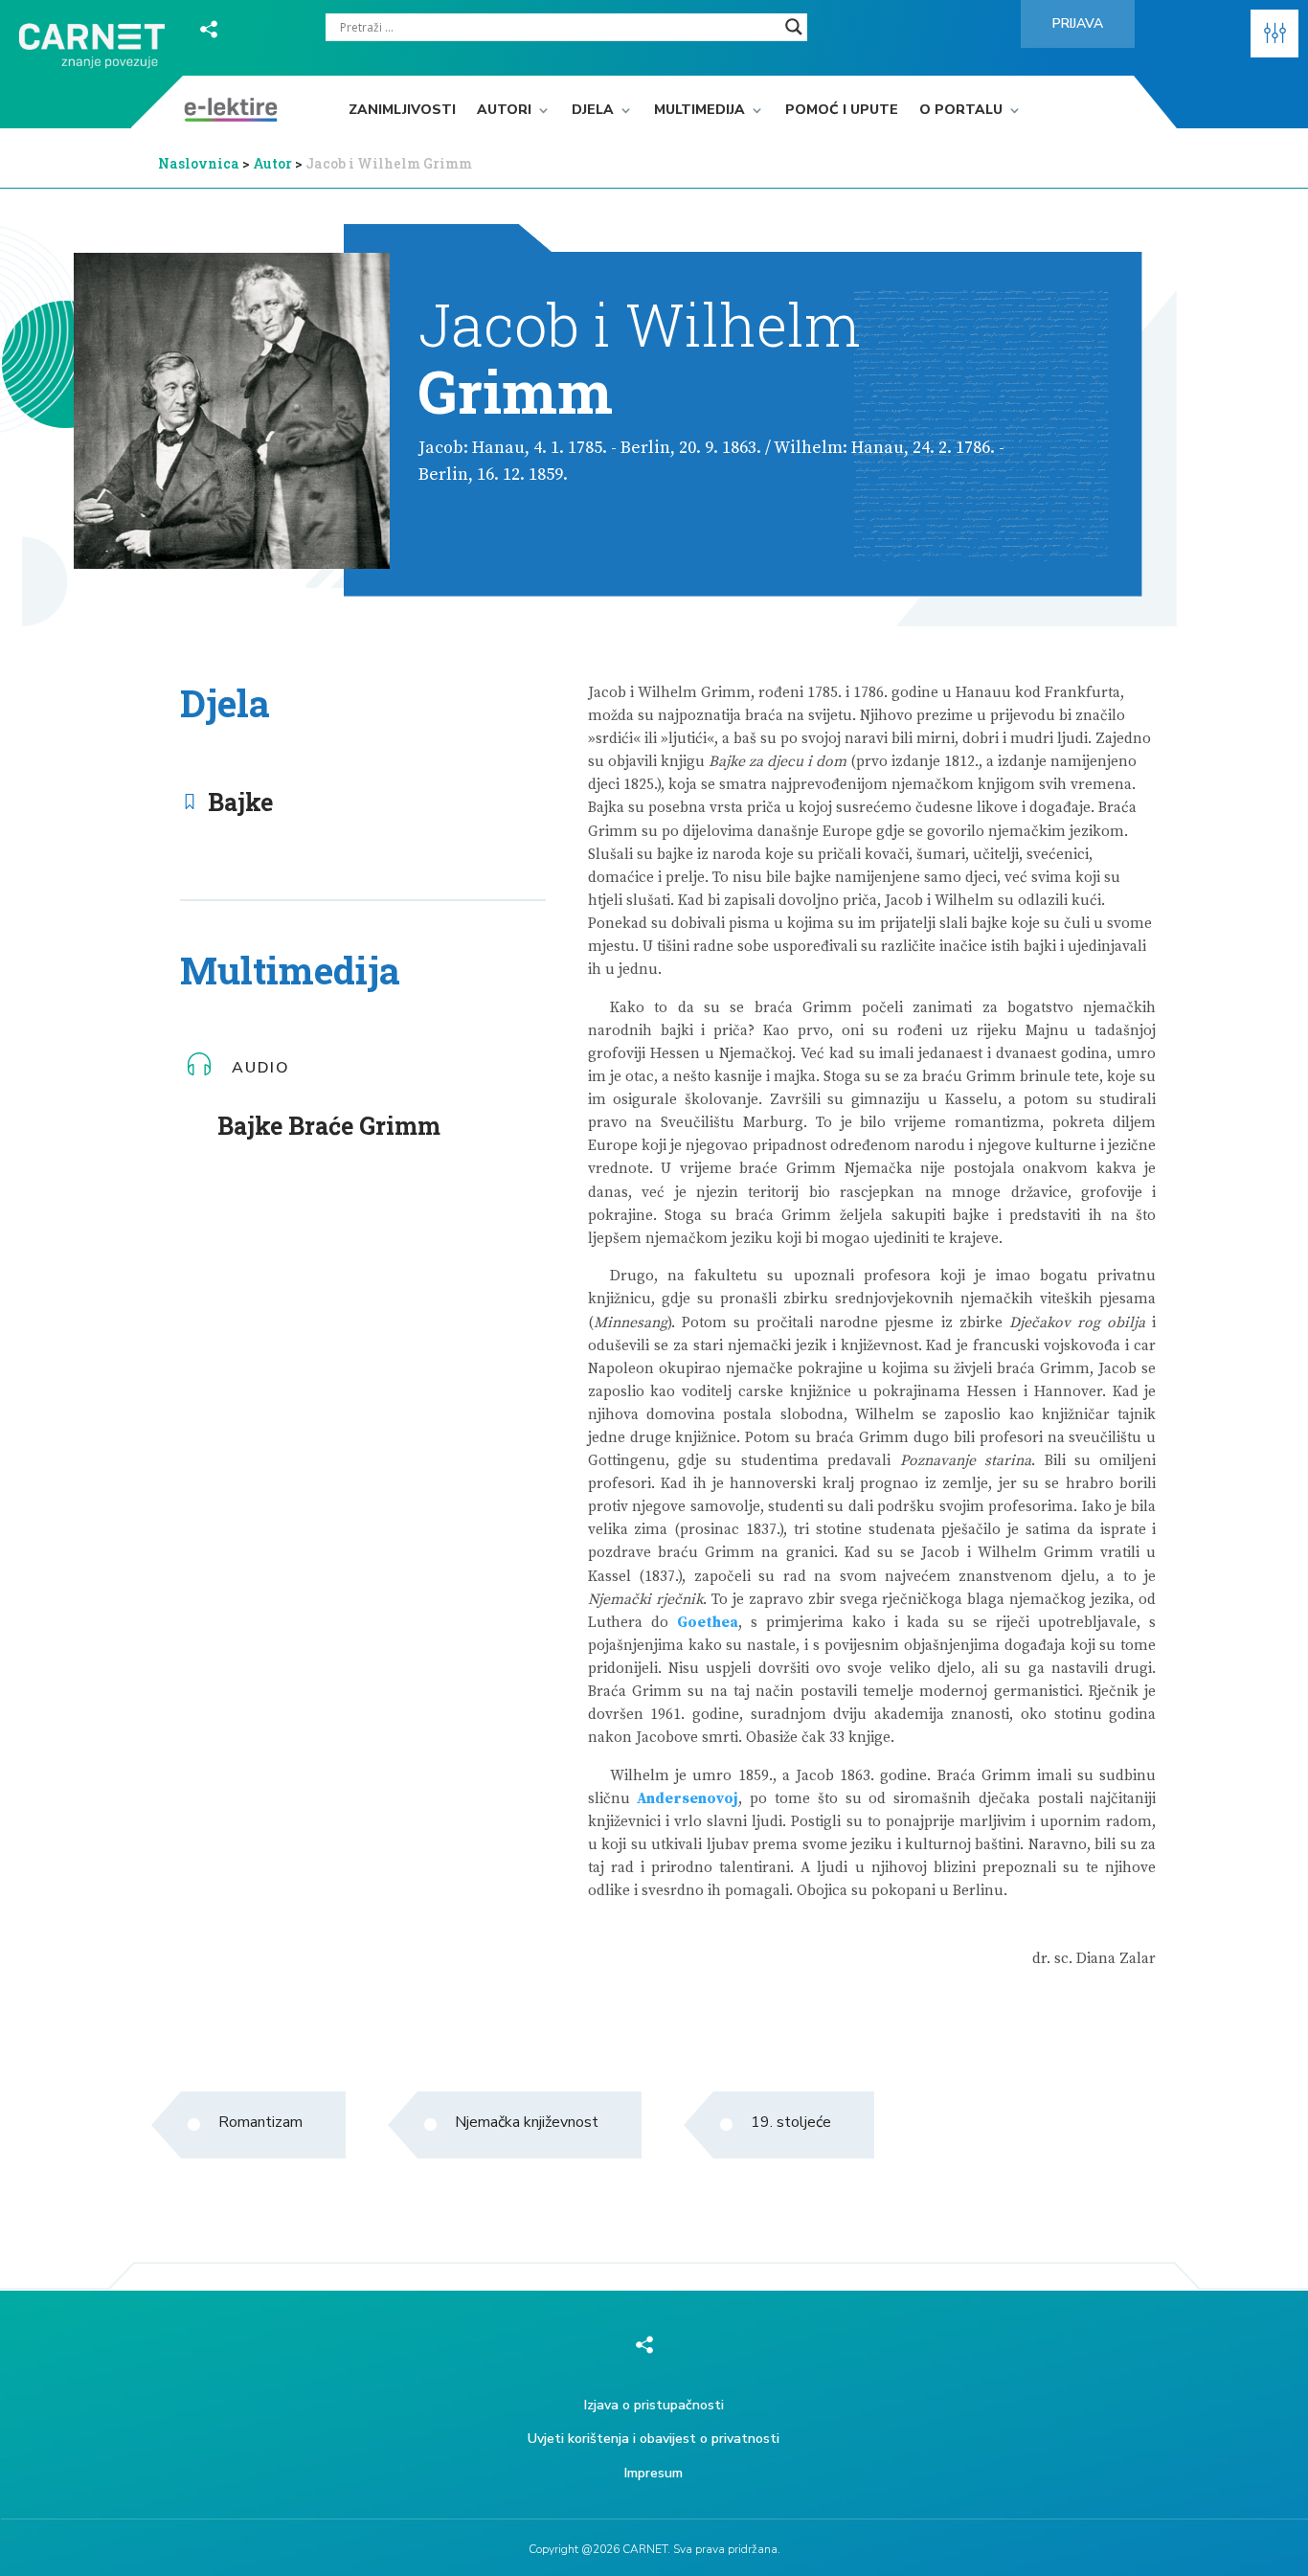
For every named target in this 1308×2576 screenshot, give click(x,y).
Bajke (240, 802)
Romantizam (260, 2122)
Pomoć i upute (842, 111)
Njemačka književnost (527, 2122)
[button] (1274, 34)
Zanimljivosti (402, 111)
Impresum (654, 2473)
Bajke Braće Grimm (329, 1126)
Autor (274, 163)
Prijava (1078, 23)
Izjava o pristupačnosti (654, 2405)
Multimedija (699, 111)
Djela (593, 111)
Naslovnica (199, 163)
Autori (504, 111)
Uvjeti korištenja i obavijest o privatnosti (654, 2439)
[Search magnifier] (794, 27)
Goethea (708, 1623)
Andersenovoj (688, 1799)
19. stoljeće (791, 2122)
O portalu (961, 111)
